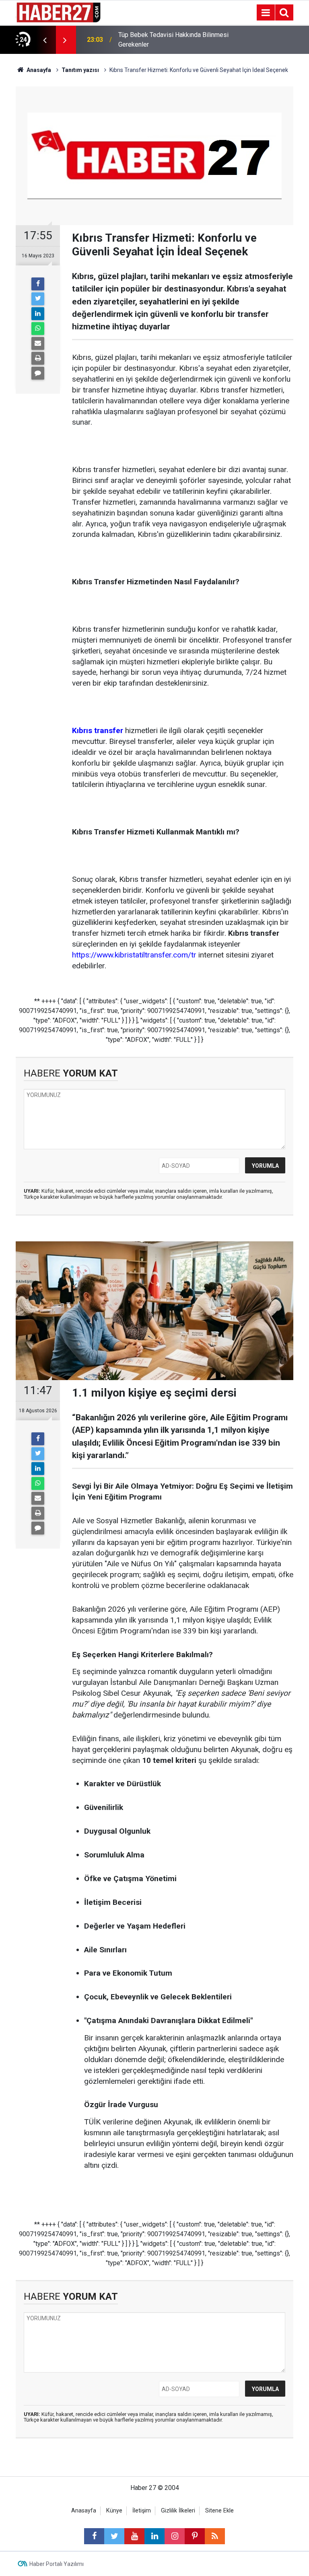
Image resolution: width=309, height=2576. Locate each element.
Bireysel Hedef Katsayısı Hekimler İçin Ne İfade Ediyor (173, 40)
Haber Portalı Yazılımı (57, 2564)
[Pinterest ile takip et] (195, 2536)
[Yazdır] (38, 358)
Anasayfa (84, 2511)
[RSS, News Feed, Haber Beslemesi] (215, 2536)
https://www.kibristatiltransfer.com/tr (134, 955)
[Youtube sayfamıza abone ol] (134, 2536)
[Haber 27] (58, 12)
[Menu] (266, 13)
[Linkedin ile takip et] (154, 2536)
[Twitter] (38, 299)
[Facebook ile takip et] (94, 2536)
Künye (114, 2511)
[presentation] (45, 40)
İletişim (142, 2511)
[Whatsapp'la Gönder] (38, 329)
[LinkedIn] (38, 314)
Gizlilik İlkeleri (178, 2511)
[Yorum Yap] (38, 373)
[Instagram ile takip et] (175, 2536)
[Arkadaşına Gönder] (38, 343)
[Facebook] (38, 284)
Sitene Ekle (219, 2511)
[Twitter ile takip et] (114, 2536)
